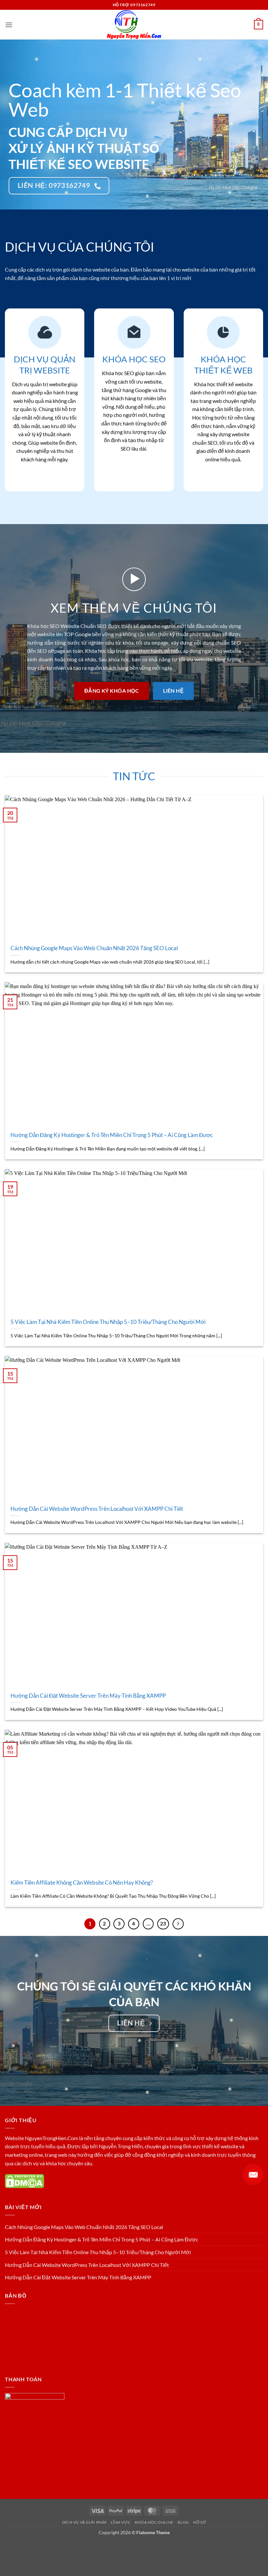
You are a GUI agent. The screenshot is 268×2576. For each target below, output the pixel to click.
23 (163, 1924)
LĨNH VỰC (121, 2522)
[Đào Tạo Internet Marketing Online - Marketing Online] (134, 25)
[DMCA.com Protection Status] (25, 2180)
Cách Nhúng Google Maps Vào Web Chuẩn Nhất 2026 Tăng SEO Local (94, 948)
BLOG (183, 2522)
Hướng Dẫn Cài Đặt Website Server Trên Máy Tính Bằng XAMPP (88, 1696)
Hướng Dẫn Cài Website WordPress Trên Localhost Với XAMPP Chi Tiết (97, 1509)
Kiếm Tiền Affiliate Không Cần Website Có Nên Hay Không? (82, 1883)
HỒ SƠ (200, 2522)
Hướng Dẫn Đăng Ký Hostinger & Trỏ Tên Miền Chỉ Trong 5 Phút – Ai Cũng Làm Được (112, 1135)
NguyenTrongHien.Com (51, 2138)
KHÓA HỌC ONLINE (154, 2522)
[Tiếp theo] (178, 1924)
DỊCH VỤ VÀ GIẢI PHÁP (84, 2522)
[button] (9, 25)
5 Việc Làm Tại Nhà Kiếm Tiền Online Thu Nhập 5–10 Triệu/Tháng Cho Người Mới (108, 1322)
